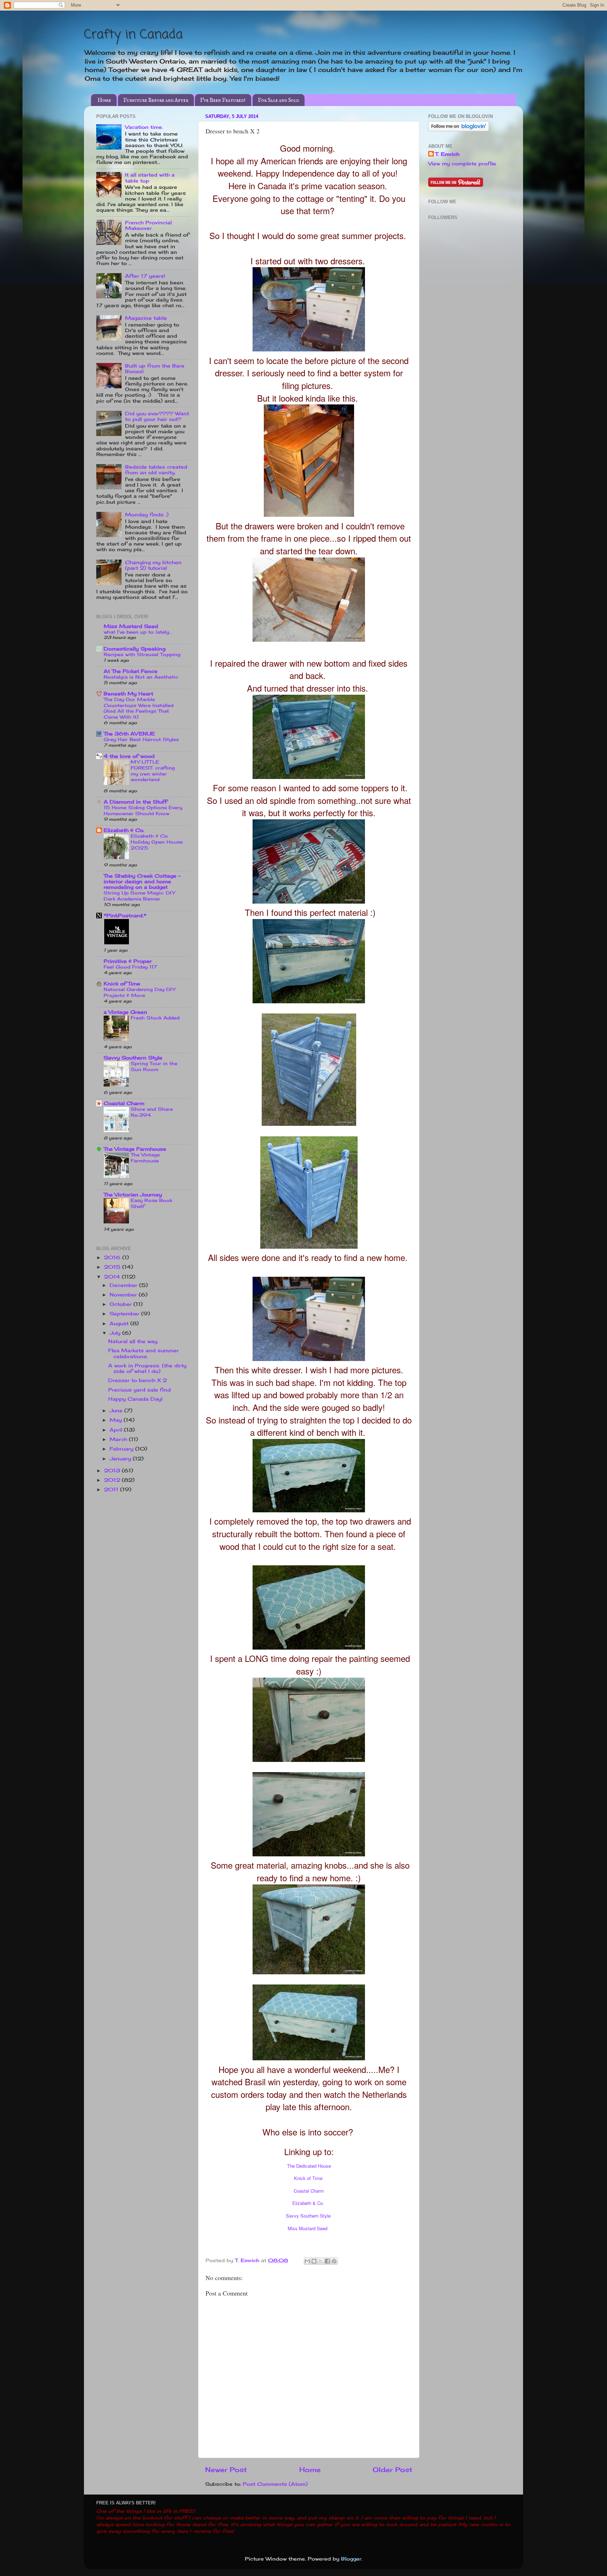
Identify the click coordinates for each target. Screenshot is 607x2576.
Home (104, 100)
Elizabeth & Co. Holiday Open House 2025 (157, 842)
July (116, 1333)
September (125, 1314)
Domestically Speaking (135, 649)
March (119, 1439)
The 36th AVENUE (129, 734)
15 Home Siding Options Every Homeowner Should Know (143, 810)
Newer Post (226, 2470)
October (122, 1304)
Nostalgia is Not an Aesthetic (141, 677)
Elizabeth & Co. (308, 2203)
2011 (112, 1490)
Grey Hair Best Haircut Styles (141, 739)
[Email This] (307, 2261)
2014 (113, 1277)
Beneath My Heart (128, 694)
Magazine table (146, 318)
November (124, 1295)
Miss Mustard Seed (308, 2228)
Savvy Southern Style (308, 2216)
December (124, 1285)
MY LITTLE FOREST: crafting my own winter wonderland (153, 771)
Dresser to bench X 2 (138, 1380)
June (117, 1411)
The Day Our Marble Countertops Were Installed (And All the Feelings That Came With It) (139, 708)
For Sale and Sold (278, 100)
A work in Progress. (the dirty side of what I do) (147, 1368)
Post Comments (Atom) (275, 2484)
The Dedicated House (309, 2166)
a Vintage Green (125, 1012)
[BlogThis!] (314, 2261)
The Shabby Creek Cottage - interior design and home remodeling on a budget (142, 881)
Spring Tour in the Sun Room (154, 1066)
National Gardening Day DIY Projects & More (139, 992)
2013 (113, 1471)
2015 (113, 1267)
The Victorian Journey (133, 1195)
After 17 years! (145, 276)
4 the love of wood (129, 756)
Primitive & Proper (128, 961)
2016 (113, 1257)
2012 (113, 1480)
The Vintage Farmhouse (135, 1149)
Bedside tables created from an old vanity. (156, 470)
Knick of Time (308, 2178)
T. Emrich (447, 154)
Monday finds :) (147, 515)
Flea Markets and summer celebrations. (143, 1353)
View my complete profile (462, 164)
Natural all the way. (133, 1341)
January (121, 1459)
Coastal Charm (309, 2191)
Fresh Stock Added (155, 1018)
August (120, 1323)
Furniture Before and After (156, 100)
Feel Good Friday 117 (130, 967)
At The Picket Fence (130, 671)
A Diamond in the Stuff (135, 802)
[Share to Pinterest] (334, 2261)
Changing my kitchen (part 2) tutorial (153, 565)
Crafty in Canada (133, 35)
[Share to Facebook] (327, 2261)
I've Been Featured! (223, 100)
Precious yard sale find (139, 1390)
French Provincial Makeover (148, 225)
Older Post (393, 2470)
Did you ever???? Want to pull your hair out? (157, 416)
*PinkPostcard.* (125, 916)
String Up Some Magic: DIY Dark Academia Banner (139, 896)
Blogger (351, 2559)
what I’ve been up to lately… (138, 632)
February (122, 1449)
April (117, 1430)
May (117, 1420)
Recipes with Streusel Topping (142, 654)
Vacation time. (144, 127)
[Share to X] (321, 2261)
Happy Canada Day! (135, 1399)
